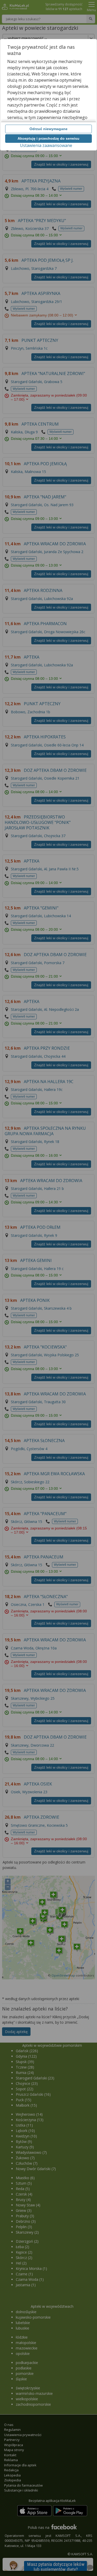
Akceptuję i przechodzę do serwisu (48, 138)
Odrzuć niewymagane (48, 129)
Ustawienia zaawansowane (46, 145)
